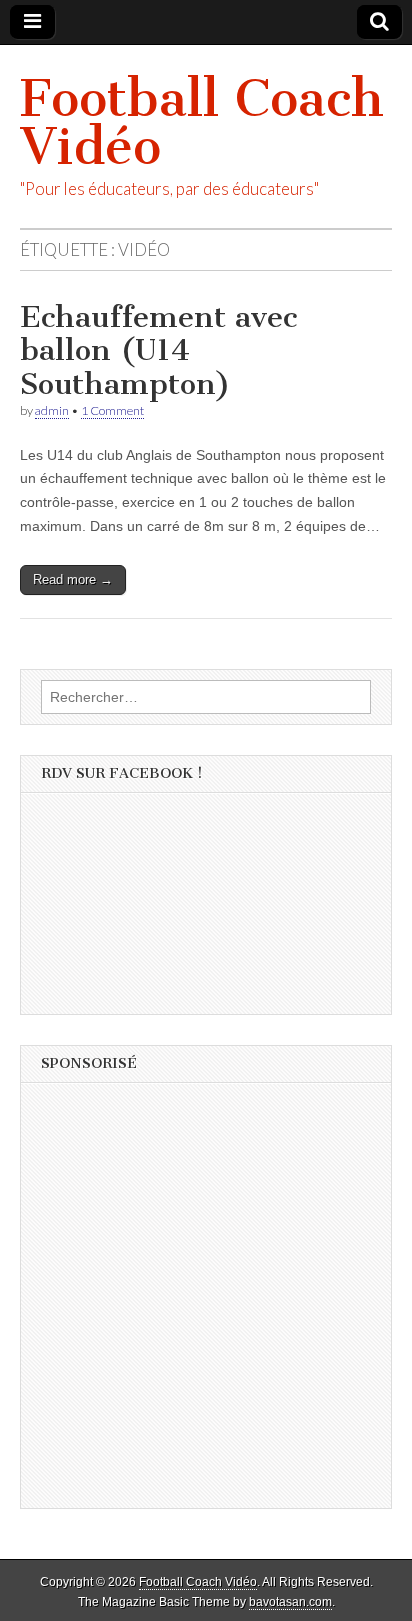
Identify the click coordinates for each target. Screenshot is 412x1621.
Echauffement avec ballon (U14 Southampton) (158, 350)
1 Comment (112, 410)
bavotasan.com (290, 1602)
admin (52, 410)
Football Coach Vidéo (202, 122)
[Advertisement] (206, 1302)
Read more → (73, 579)
